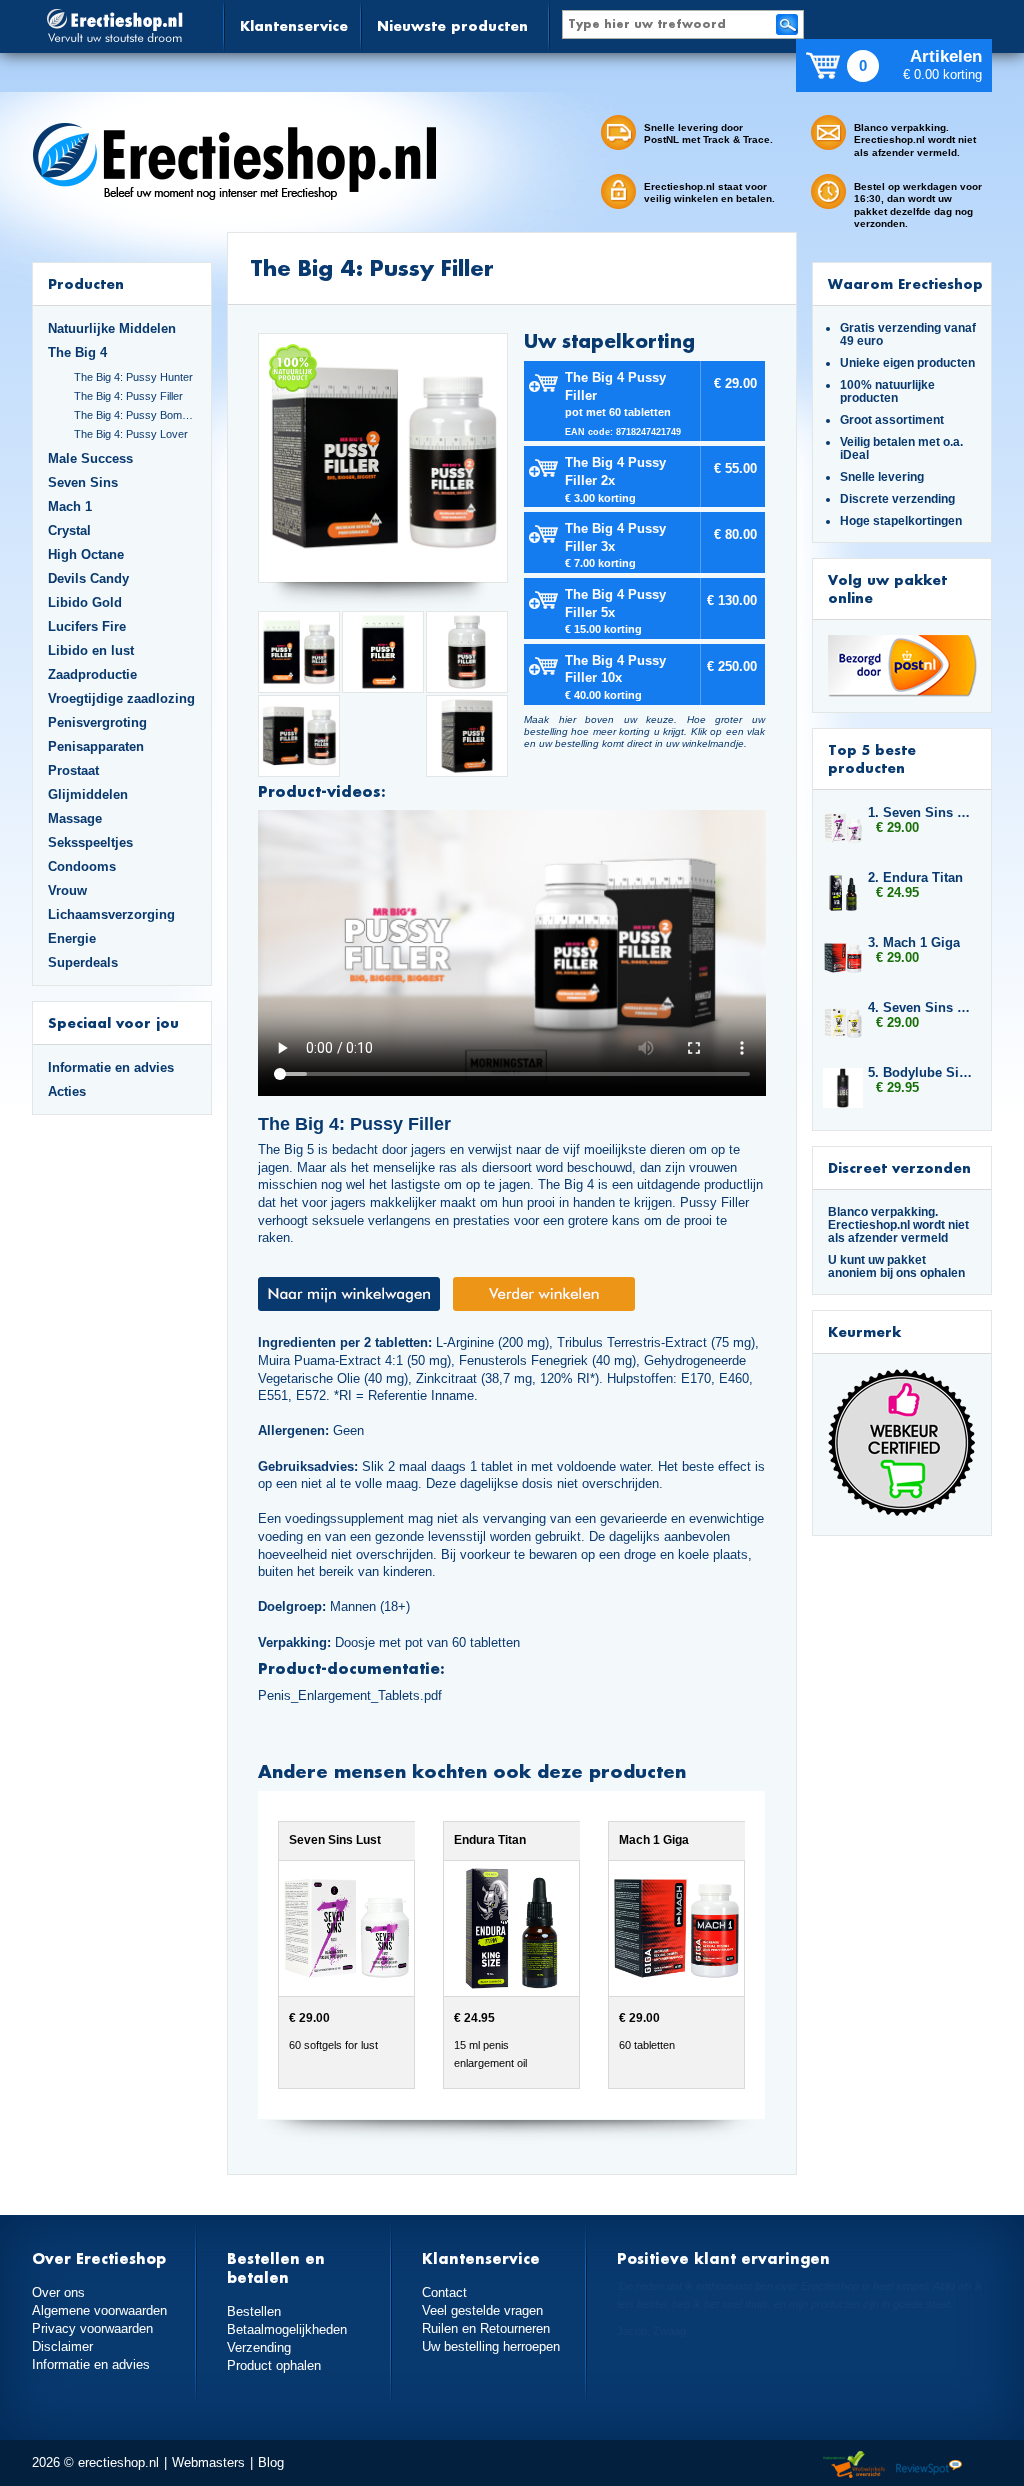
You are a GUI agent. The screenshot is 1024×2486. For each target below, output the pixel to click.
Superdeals (83, 962)
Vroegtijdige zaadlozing (121, 698)
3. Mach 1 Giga (914, 942)
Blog (271, 2462)
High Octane (86, 554)
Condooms (82, 866)
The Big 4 (77, 352)
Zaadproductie (92, 674)
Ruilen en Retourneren (486, 2328)
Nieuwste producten (452, 25)
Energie (72, 938)
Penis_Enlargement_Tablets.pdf (350, 1695)
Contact (444, 2292)
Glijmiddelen (88, 794)
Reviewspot (929, 2465)
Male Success (90, 458)
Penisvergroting (97, 722)
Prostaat (73, 770)
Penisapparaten (96, 746)
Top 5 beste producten (872, 758)
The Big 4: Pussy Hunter (133, 377)
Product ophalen (274, 2365)
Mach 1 (70, 506)
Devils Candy (88, 578)
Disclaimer (62, 2346)
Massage (75, 818)
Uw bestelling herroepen (491, 2346)
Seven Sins (83, 482)
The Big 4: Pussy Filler (128, 396)
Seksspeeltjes (90, 842)
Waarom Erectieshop (905, 283)
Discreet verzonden (899, 1167)
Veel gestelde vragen (482, 2310)
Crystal (69, 530)
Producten (86, 283)
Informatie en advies (111, 1067)
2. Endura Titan (915, 877)
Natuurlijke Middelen (112, 328)
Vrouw (67, 890)
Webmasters (208, 2462)
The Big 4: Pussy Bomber (135, 415)
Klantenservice (294, 25)
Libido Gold (85, 602)
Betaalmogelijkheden (287, 2329)
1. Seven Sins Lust (920, 812)
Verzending (259, 2347)
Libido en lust (91, 650)
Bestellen (254, 2311)
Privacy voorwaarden (92, 2328)
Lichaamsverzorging (111, 914)
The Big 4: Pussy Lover (131, 434)
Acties (67, 1091)
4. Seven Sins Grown (920, 1007)
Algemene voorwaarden (99, 2310)
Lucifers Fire (87, 626)
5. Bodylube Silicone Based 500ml (920, 1072)
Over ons (58, 2292)
